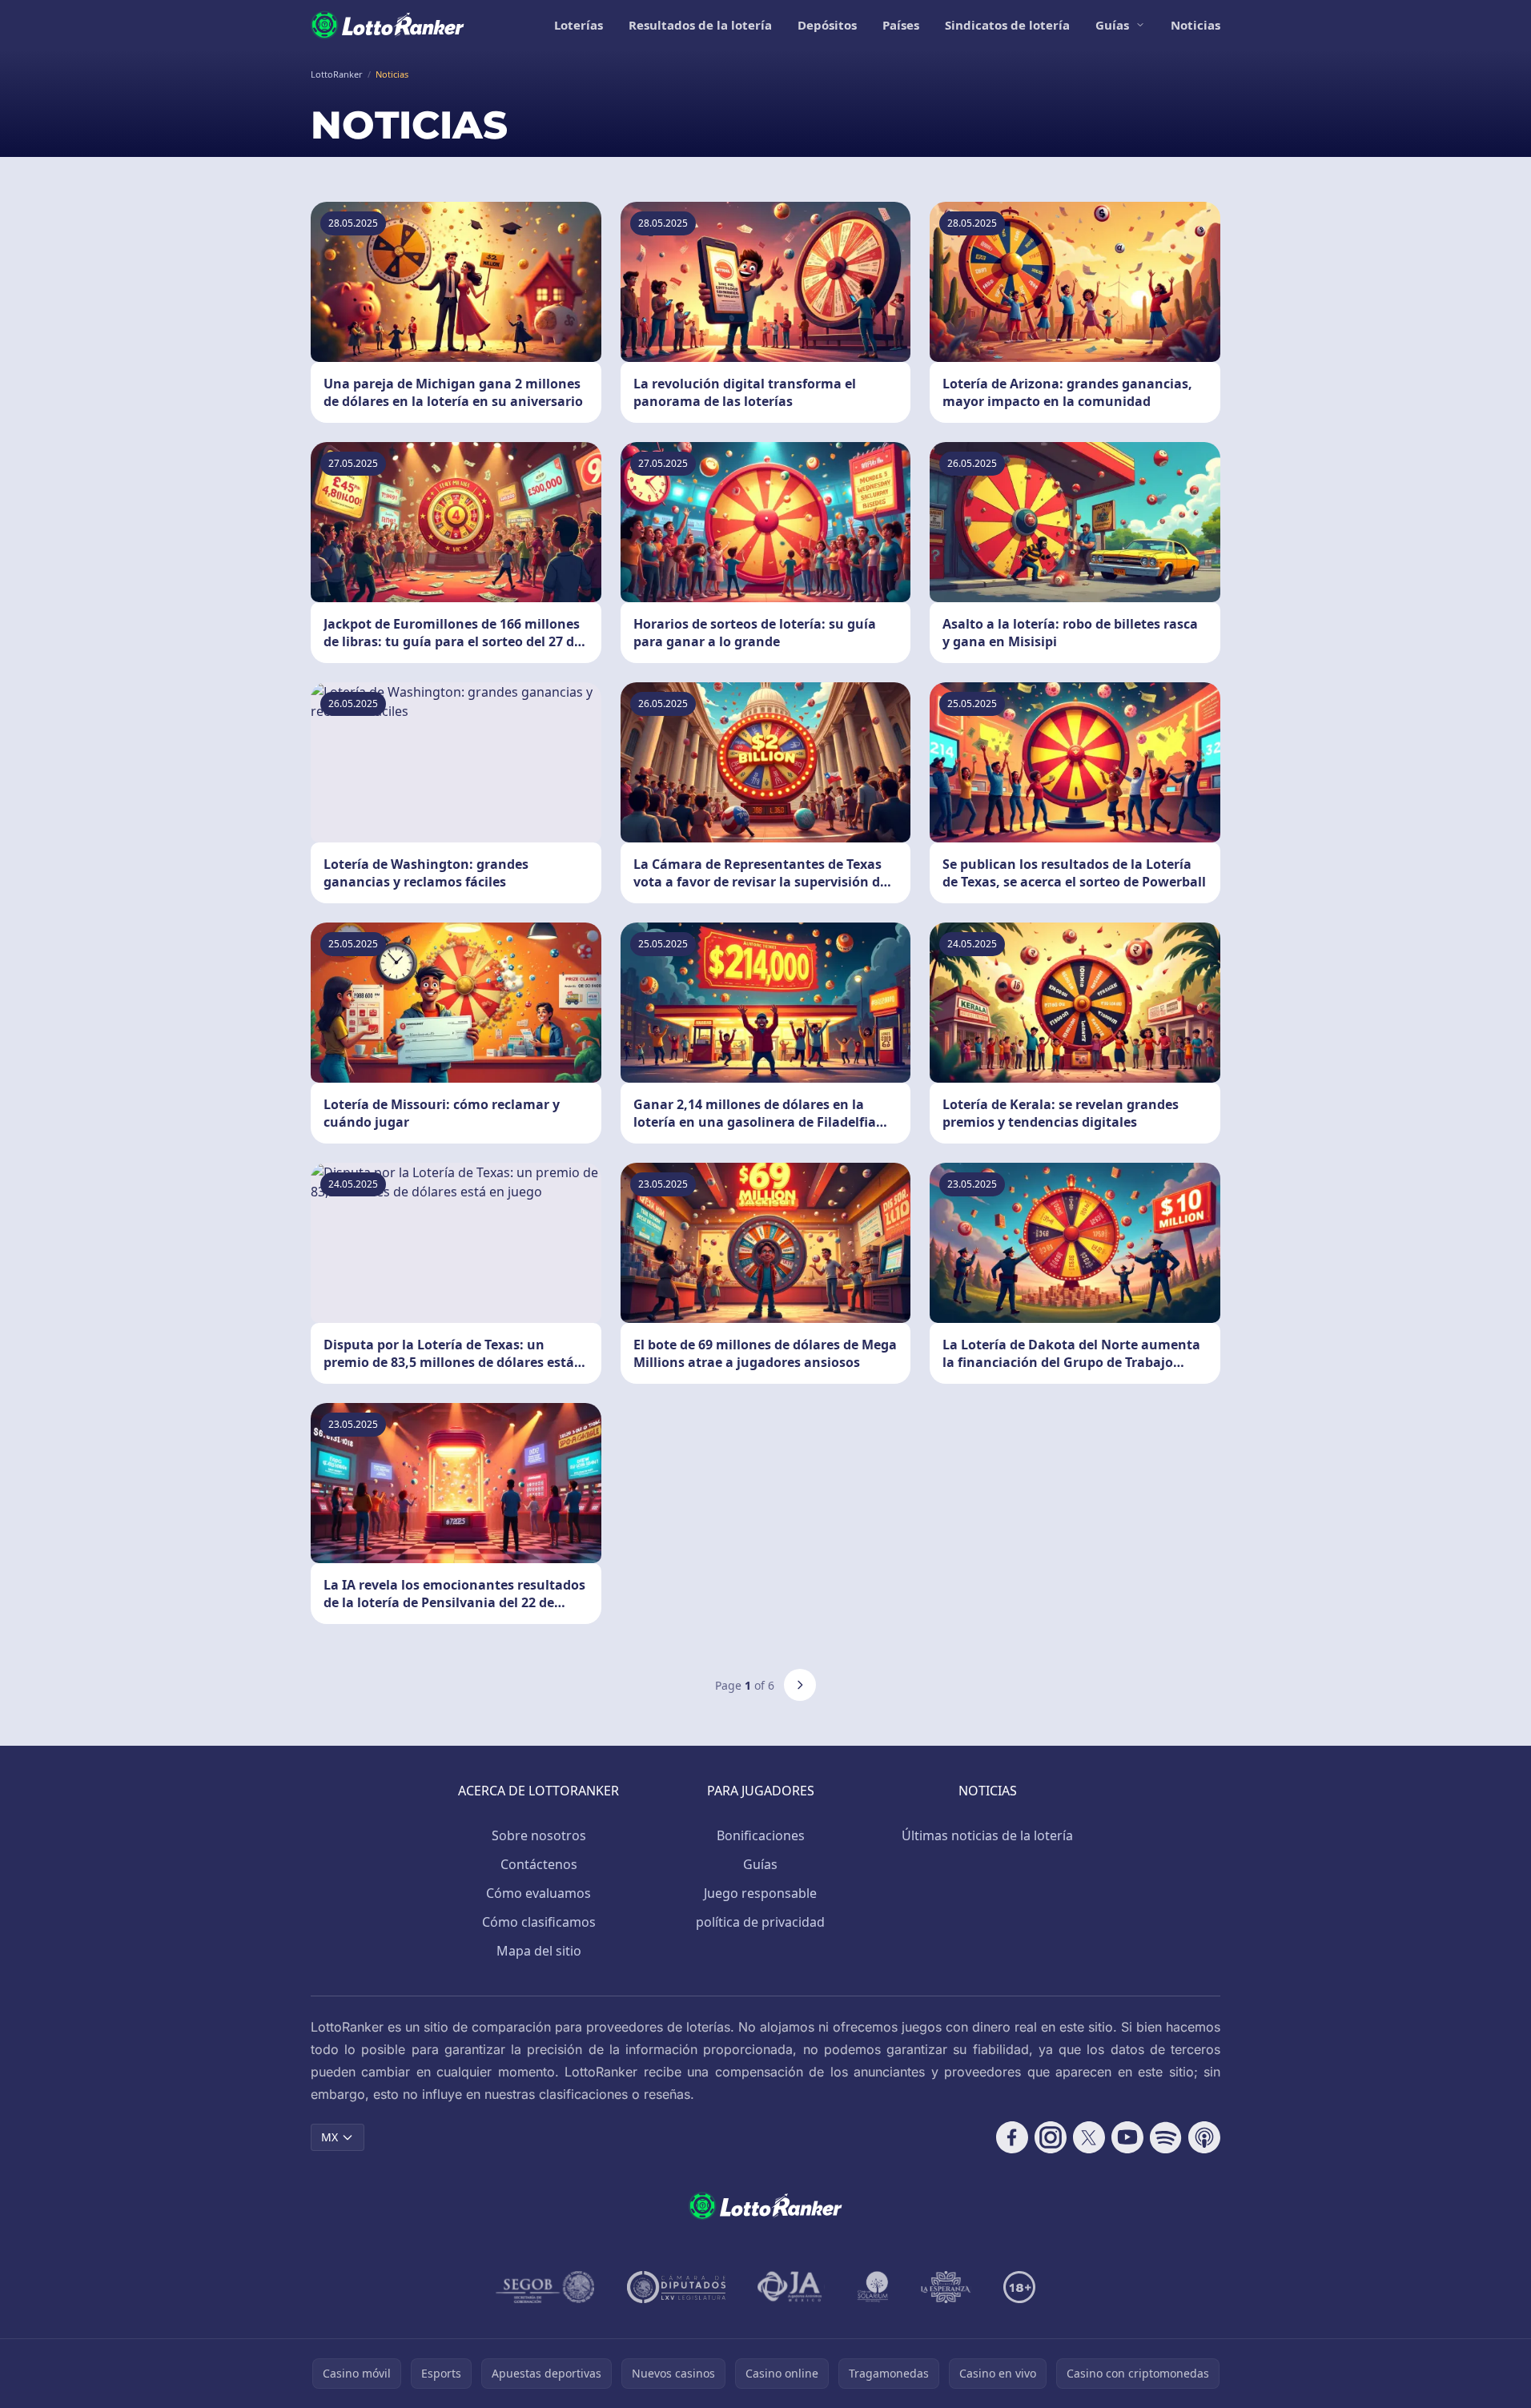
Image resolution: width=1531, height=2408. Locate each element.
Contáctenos (539, 1864)
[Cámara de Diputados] (676, 2287)
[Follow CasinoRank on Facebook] (1012, 2137)
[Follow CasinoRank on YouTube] (1127, 2137)
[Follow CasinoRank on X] (1089, 2137)
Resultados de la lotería (700, 25)
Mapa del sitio (539, 1951)
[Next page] (800, 1685)
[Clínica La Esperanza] (946, 2287)
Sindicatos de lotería (1007, 25)
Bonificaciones (761, 1835)
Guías (1112, 25)
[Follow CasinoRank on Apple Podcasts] (1204, 2137)
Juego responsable (760, 1893)
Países (901, 25)
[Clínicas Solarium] (873, 2287)
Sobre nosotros (539, 1835)
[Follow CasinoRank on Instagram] (1051, 2137)
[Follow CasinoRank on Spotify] (1166, 2137)
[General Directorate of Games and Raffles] (545, 2287)
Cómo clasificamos (539, 1922)
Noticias (1195, 25)
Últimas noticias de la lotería (987, 1835)
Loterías (579, 25)
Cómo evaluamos (538, 1893)
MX (330, 2137)
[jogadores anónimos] (791, 2287)
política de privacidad (760, 1922)
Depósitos (827, 25)
